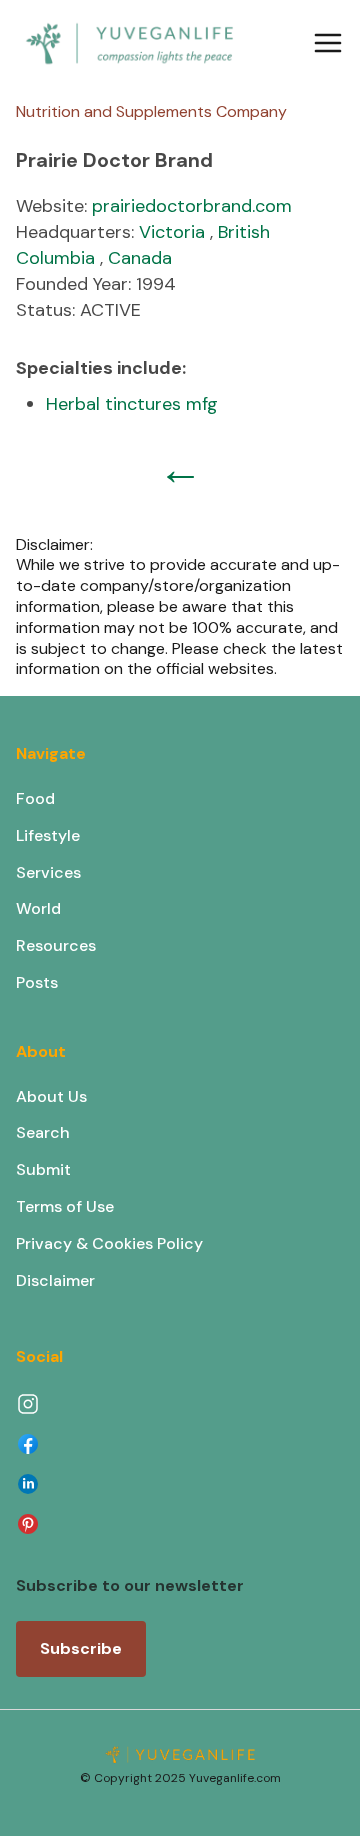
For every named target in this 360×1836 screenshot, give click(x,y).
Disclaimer (55, 1280)
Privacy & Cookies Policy (109, 1243)
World (38, 908)
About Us (51, 1096)
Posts (37, 982)
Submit (43, 1169)
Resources (56, 945)
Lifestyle (48, 835)
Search (43, 1132)
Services (48, 872)
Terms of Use (65, 1206)
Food (35, 798)
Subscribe (81, 1648)
